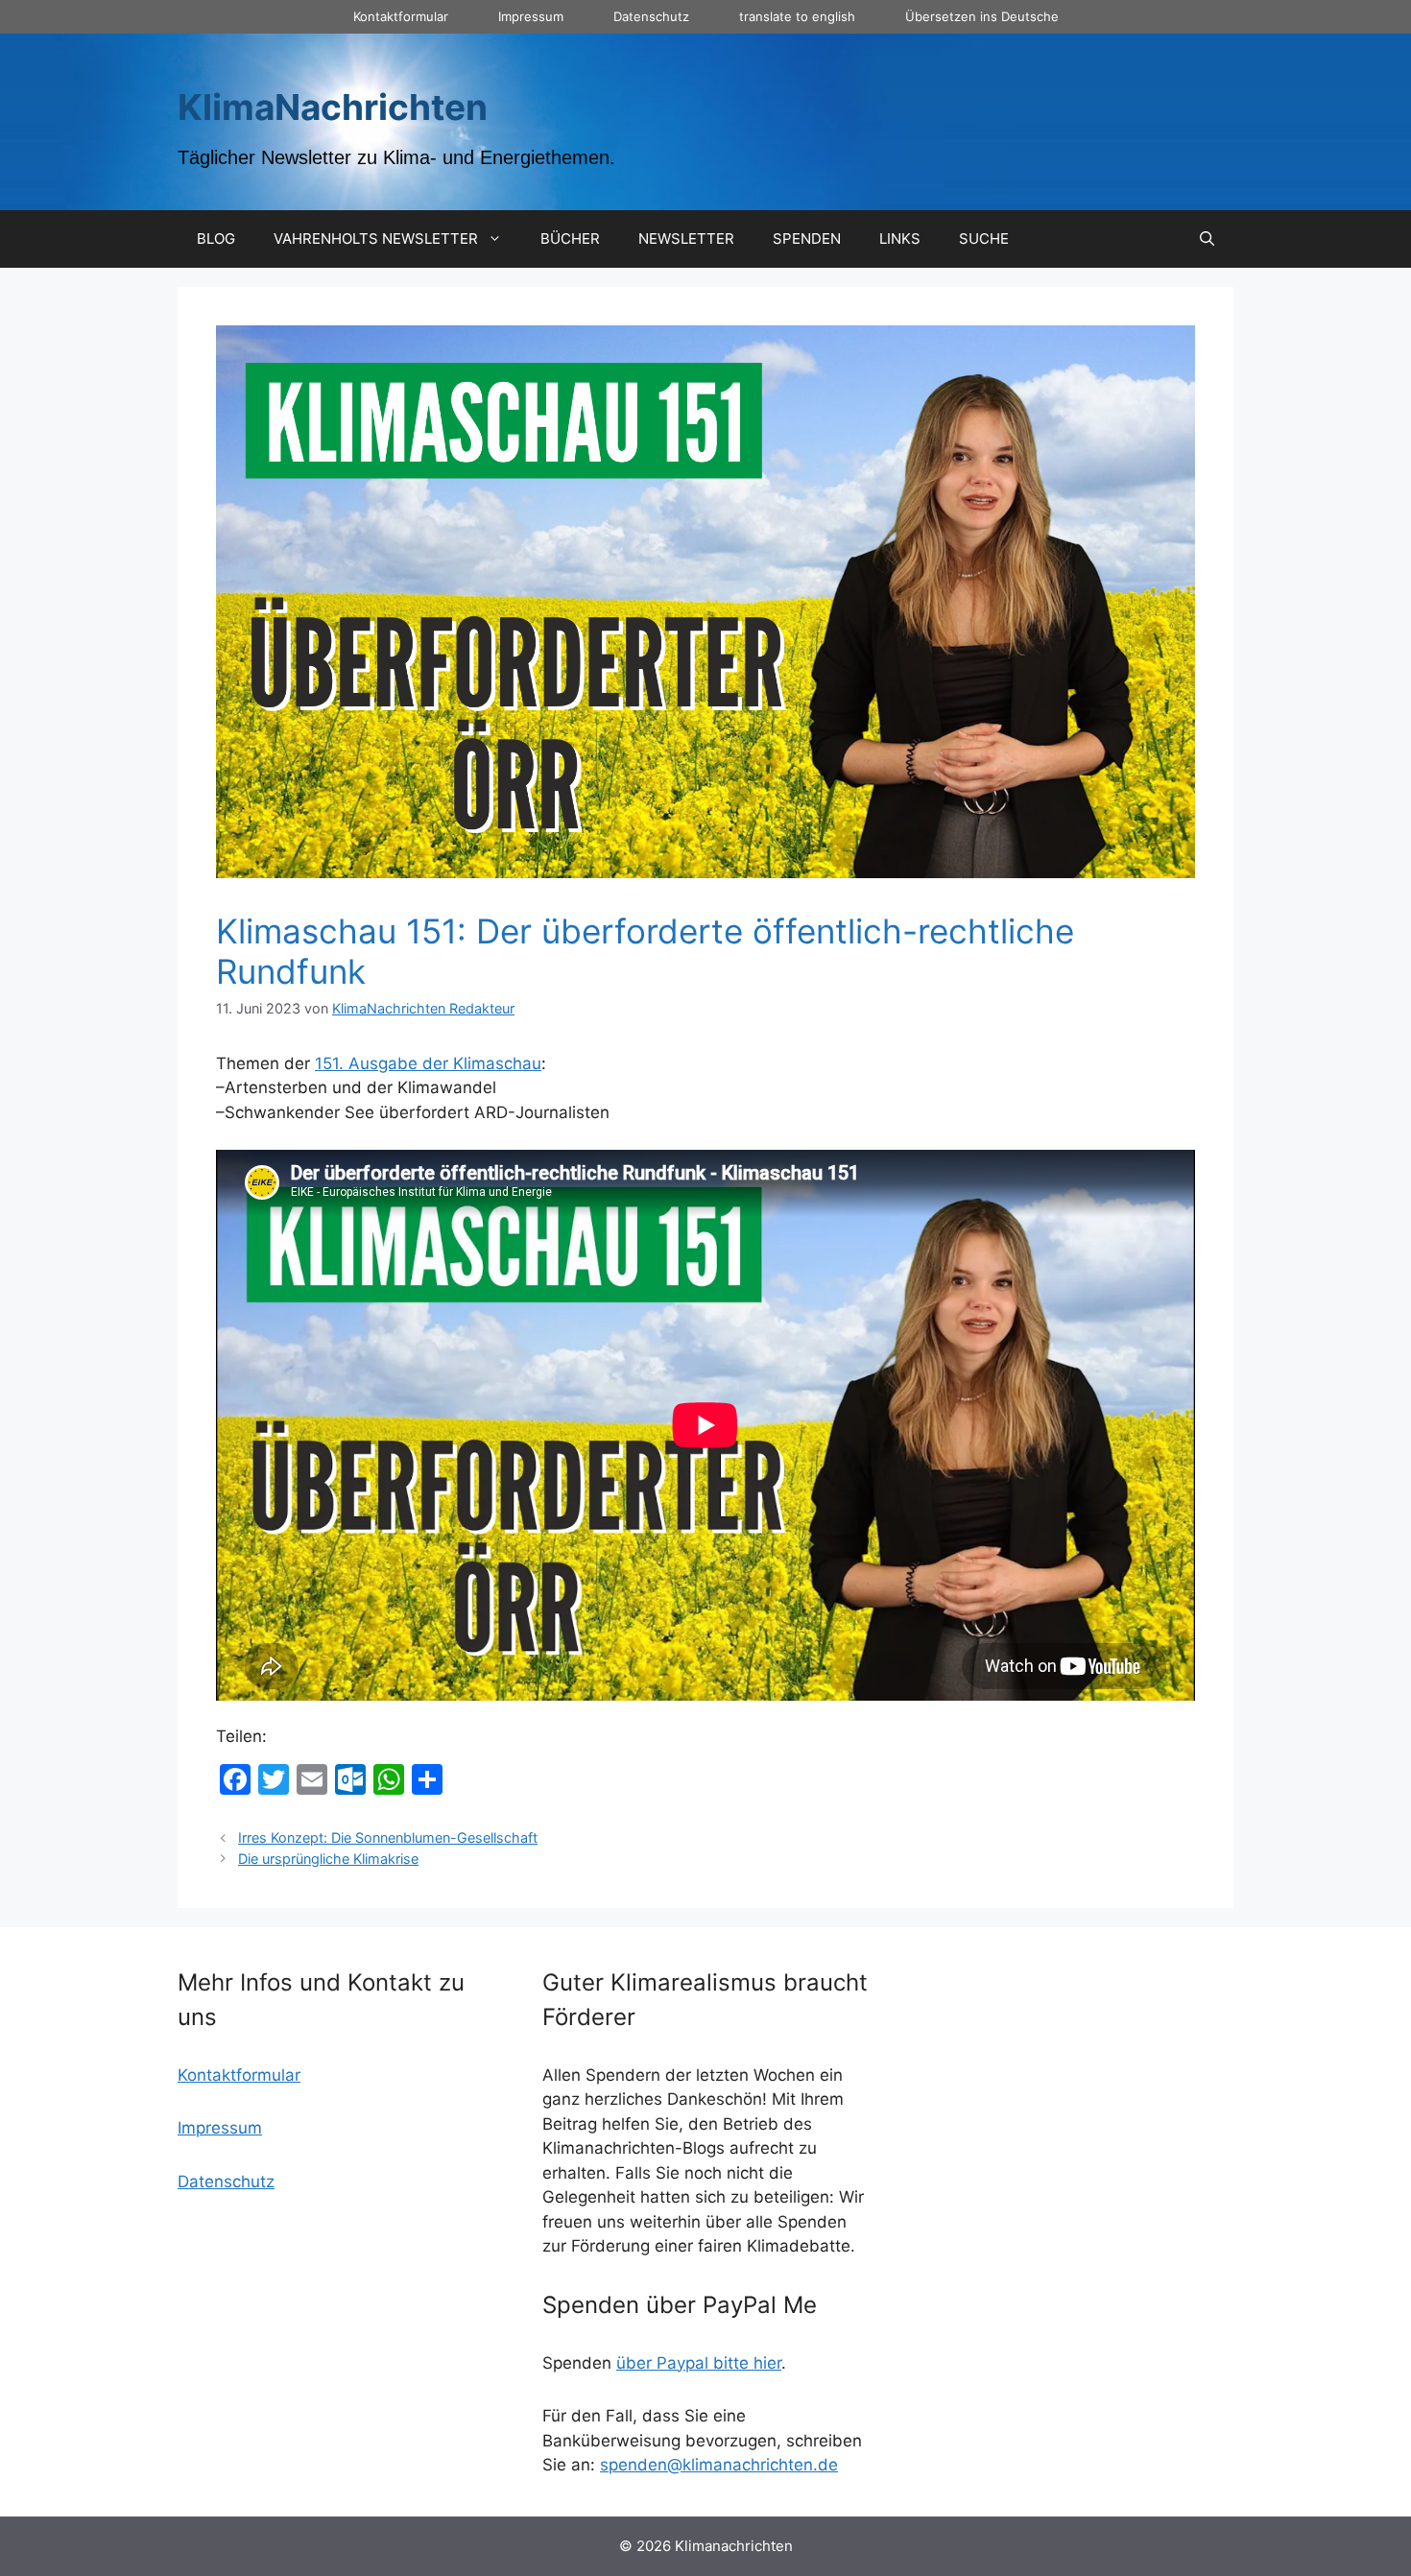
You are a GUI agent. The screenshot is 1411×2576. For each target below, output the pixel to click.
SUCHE (984, 239)
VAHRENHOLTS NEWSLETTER (376, 239)
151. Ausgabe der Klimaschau (428, 1063)
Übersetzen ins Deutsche (982, 16)
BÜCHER (570, 239)
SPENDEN (807, 239)
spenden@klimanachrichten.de (719, 2465)
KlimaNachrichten (333, 107)
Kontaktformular (401, 16)
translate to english (797, 16)
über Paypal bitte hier (699, 2363)
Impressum (531, 16)
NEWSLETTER (686, 239)
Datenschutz (651, 16)
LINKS (900, 239)
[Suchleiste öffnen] (1207, 239)
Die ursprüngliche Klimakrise (328, 1859)
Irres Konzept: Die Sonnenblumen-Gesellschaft (388, 1837)
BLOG (216, 239)
